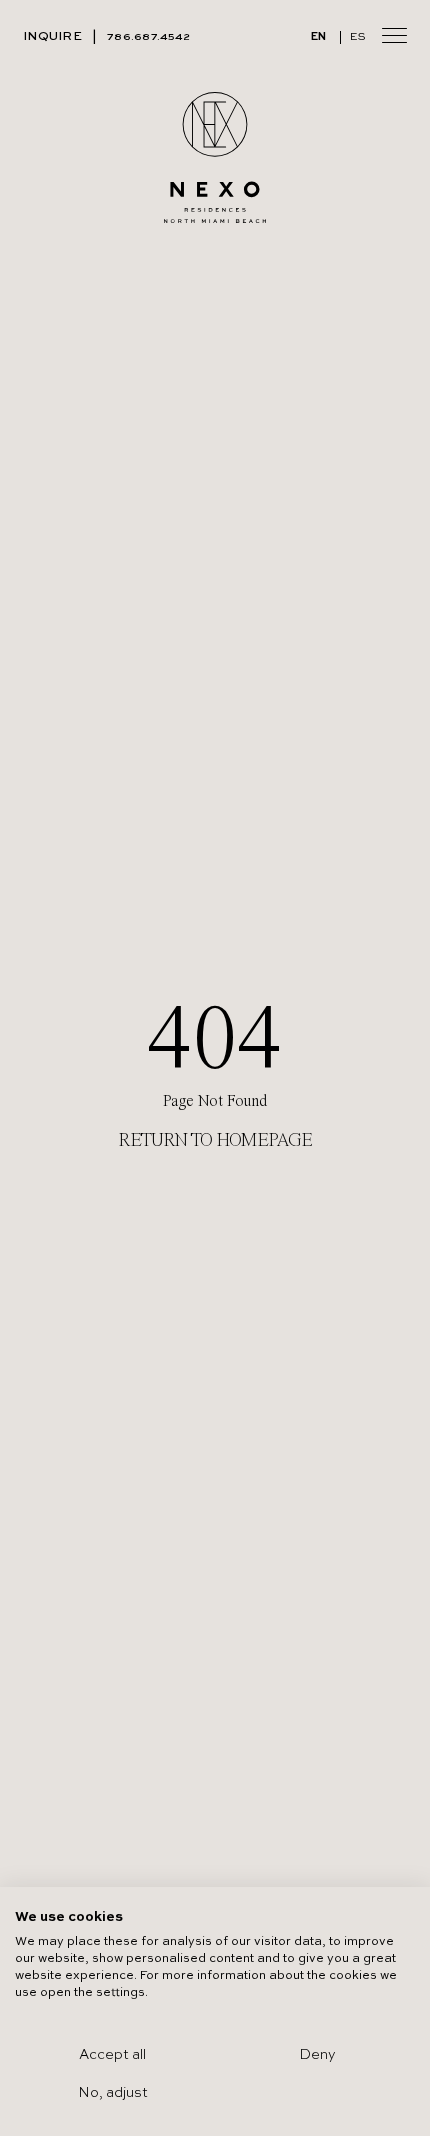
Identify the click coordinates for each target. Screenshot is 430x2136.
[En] (319, 37)
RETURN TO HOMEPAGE (215, 1140)
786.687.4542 (148, 37)
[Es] (358, 37)
